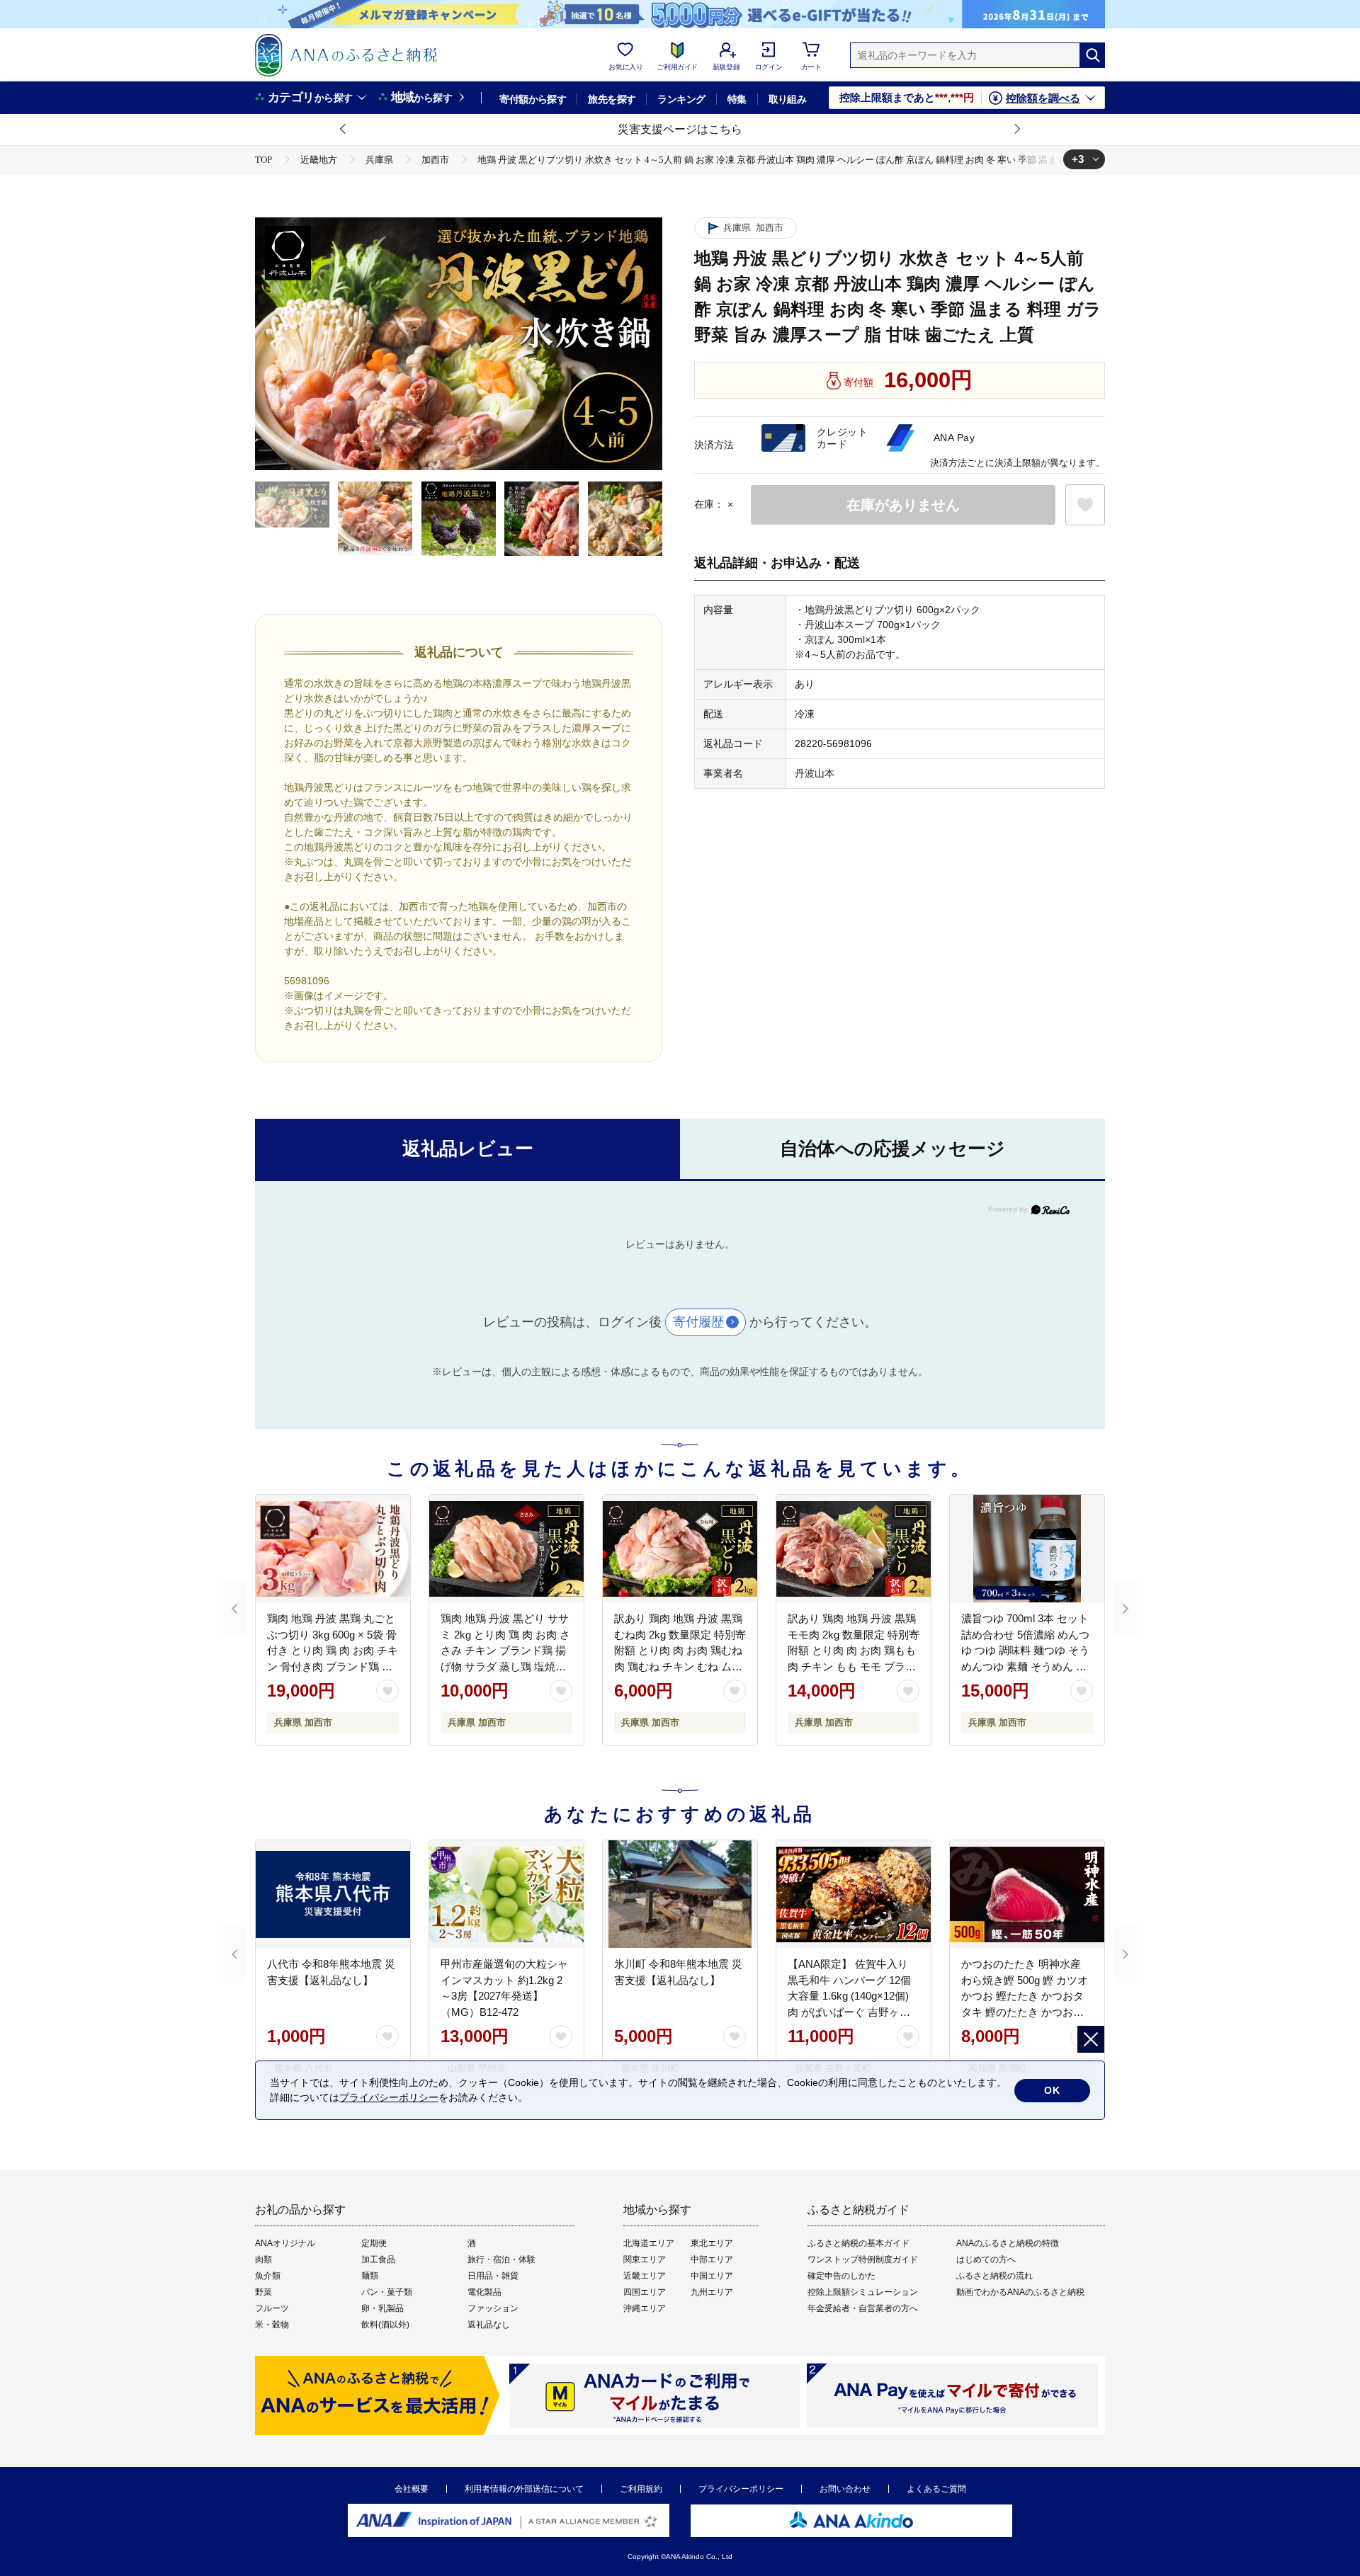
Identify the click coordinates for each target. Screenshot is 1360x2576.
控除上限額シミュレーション (863, 2292)
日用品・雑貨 (493, 2276)
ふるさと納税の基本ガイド (858, 2243)
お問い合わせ (845, 2489)
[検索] (1092, 55)
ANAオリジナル (285, 2243)
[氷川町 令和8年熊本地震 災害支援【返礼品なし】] (680, 1894)
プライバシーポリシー (741, 2489)
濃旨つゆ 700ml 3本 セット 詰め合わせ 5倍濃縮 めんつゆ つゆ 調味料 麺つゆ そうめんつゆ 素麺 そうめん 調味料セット (1025, 1650)
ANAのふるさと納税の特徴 (1008, 2243)
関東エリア (645, 2259)
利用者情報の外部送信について (524, 2489)
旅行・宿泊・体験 (501, 2259)
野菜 (263, 2292)
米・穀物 (272, 2325)
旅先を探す (612, 99)
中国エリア (712, 2276)
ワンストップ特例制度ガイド (863, 2259)
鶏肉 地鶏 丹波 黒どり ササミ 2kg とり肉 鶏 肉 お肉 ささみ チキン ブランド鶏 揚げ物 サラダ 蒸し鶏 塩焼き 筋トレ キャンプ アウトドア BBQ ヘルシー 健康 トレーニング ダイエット (505, 1666)
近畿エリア (645, 2276)
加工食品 (378, 2259)
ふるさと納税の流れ (994, 2276)
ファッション (493, 2308)
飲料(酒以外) (385, 2325)
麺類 (370, 2276)
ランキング (681, 99)
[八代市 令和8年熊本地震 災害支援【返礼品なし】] (333, 1894)
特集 (737, 99)
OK (1052, 2090)
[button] (344, 130)
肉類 (263, 2259)
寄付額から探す (533, 99)
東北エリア (712, 2243)
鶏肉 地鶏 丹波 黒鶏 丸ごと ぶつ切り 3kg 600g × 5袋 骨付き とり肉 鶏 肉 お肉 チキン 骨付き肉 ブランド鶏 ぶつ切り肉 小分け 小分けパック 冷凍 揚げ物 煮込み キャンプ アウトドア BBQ (333, 1666)
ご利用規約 (641, 2489)
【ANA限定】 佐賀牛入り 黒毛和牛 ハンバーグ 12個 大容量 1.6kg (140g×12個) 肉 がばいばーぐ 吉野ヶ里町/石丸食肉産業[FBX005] (849, 1996)
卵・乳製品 (382, 2308)
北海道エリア (649, 2243)
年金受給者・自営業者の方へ (863, 2308)
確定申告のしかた (841, 2276)
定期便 (374, 2243)
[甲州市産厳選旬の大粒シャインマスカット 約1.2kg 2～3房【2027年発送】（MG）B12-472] (506, 1894)
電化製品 (484, 2292)
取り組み (788, 99)
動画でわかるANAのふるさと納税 (1020, 2292)
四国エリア (645, 2292)
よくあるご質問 (936, 2489)
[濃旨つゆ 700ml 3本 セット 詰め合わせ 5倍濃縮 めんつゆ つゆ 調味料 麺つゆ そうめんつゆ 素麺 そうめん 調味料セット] (1027, 1549)
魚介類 (268, 2276)
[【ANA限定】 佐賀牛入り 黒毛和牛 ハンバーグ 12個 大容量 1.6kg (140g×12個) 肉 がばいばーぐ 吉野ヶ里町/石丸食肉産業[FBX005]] (854, 1894)
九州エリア (712, 2292)
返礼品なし (489, 2325)
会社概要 (412, 2489)
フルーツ (272, 2308)
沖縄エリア (645, 2308)
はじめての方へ (986, 2259)
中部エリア (712, 2259)
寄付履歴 (698, 1322)
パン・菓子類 (387, 2292)
